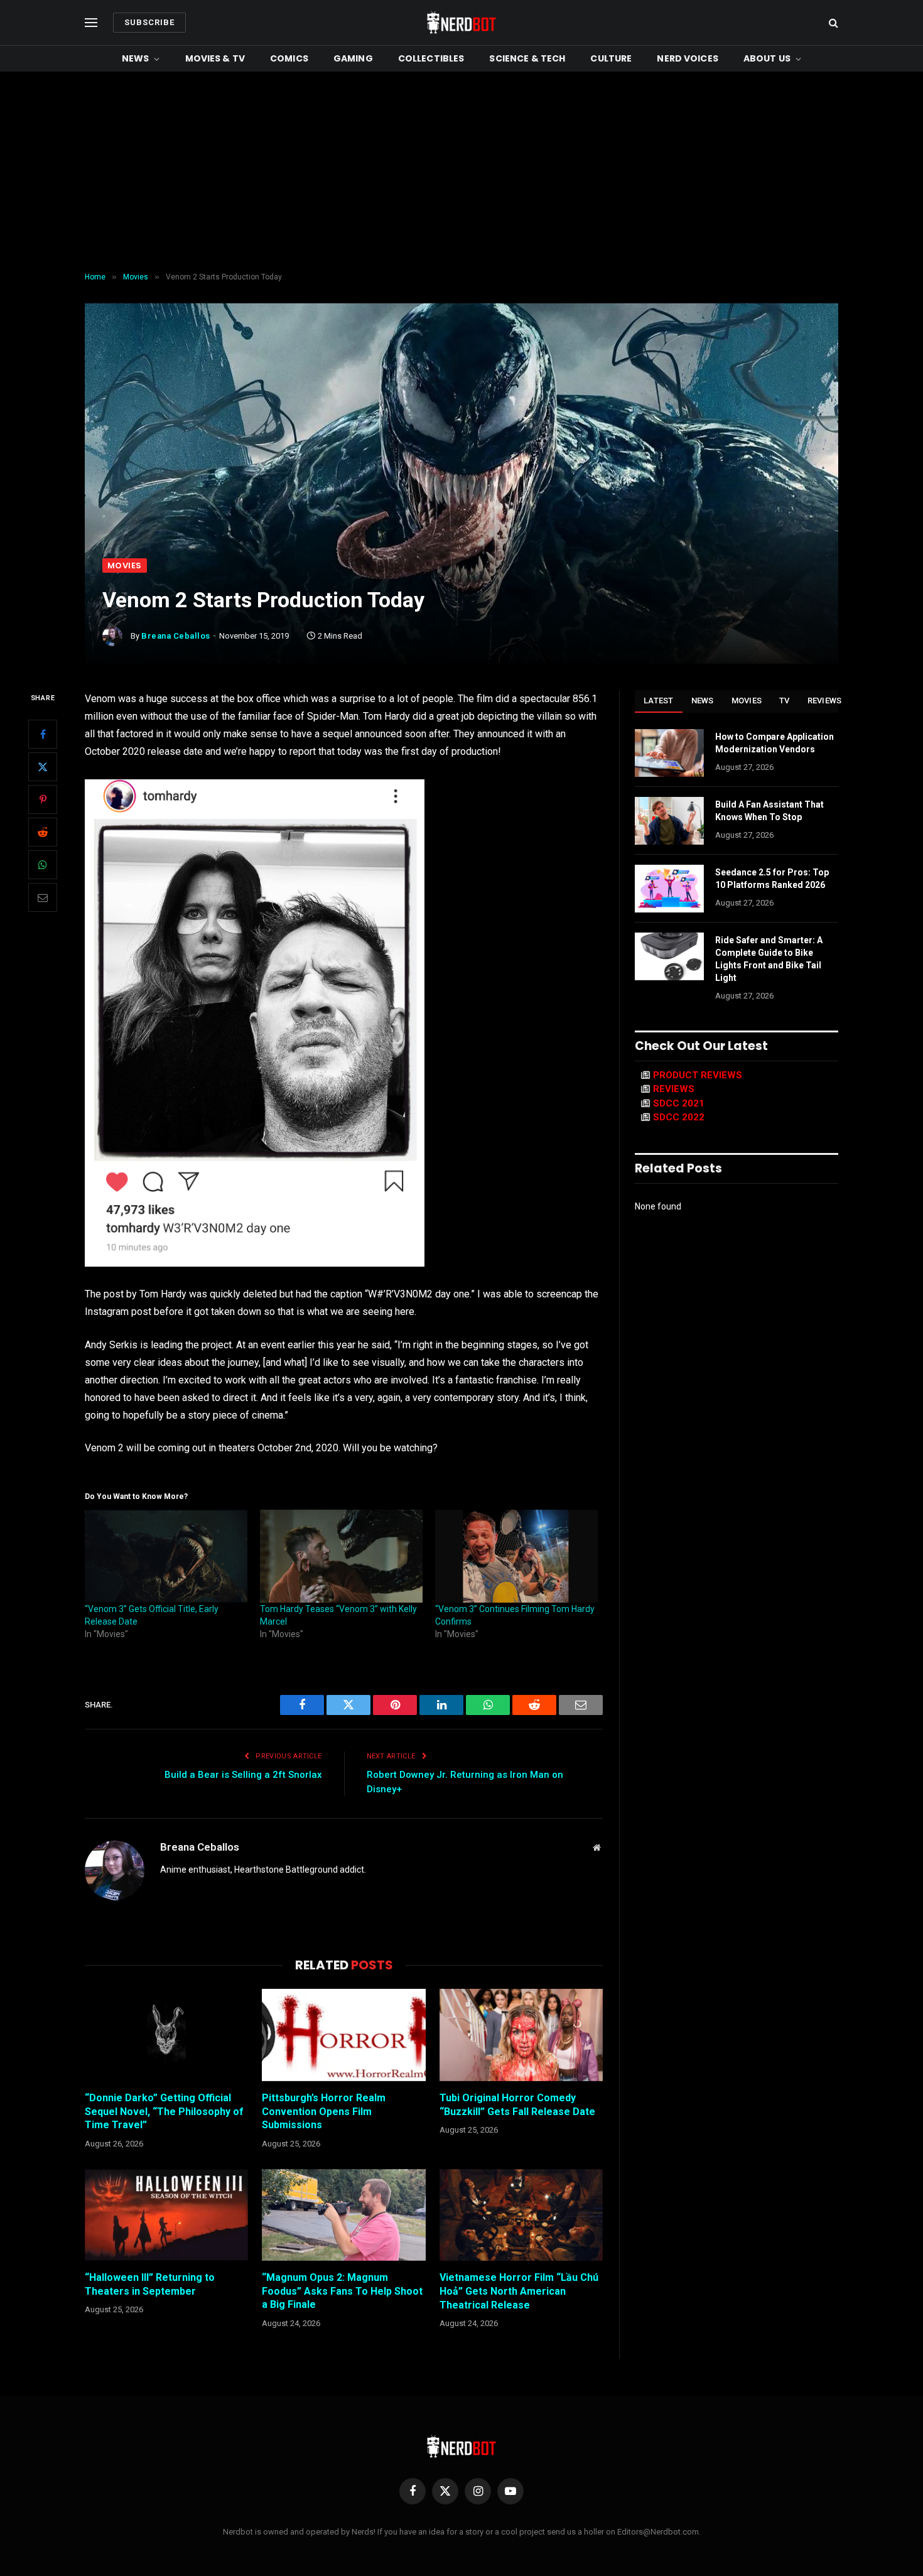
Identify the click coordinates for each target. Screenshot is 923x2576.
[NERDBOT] (462, 23)
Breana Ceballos (176, 636)
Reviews (825, 701)
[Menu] (91, 23)
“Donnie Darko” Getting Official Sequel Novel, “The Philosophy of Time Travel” (164, 2112)
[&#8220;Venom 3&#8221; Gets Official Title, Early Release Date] (166, 1556)
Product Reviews (698, 1075)
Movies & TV (215, 58)
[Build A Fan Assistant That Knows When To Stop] (669, 821)
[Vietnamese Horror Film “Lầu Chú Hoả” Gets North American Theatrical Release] (521, 2215)
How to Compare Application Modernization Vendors (775, 743)
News (136, 58)
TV (785, 701)
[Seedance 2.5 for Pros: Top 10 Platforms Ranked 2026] (669, 889)
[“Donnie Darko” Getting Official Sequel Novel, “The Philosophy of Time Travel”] (166, 2035)
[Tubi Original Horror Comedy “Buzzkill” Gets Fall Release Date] (521, 2035)
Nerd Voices (688, 58)
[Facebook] (43, 734)
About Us (767, 58)
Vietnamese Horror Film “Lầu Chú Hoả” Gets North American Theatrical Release (519, 2291)
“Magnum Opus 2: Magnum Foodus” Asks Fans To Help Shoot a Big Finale (342, 2291)
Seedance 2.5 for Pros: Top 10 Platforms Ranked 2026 (772, 879)
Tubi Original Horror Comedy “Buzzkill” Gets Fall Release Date (517, 2105)
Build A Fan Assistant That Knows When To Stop (769, 811)
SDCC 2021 (679, 1103)
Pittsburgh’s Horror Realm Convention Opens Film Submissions (324, 2112)
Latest (659, 701)
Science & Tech (527, 58)
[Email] (43, 897)
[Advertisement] (462, 172)
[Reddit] (43, 832)
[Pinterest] (43, 799)
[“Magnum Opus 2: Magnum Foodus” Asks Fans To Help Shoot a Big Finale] (343, 2215)
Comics (289, 58)
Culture (611, 58)
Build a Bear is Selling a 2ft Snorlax (243, 1775)
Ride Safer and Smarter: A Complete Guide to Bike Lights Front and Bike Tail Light (769, 959)
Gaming (353, 58)
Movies (125, 566)
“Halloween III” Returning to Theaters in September (150, 2284)
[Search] (832, 23)
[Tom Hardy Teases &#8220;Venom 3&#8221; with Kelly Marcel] (341, 1556)
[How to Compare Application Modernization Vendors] (669, 753)
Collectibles (431, 58)
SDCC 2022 (679, 1117)
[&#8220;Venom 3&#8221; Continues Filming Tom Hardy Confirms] (516, 1556)
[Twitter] (43, 767)
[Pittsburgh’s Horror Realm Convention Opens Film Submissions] (343, 2035)
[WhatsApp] (43, 865)
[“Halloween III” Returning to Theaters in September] (166, 2215)
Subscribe (149, 22)
